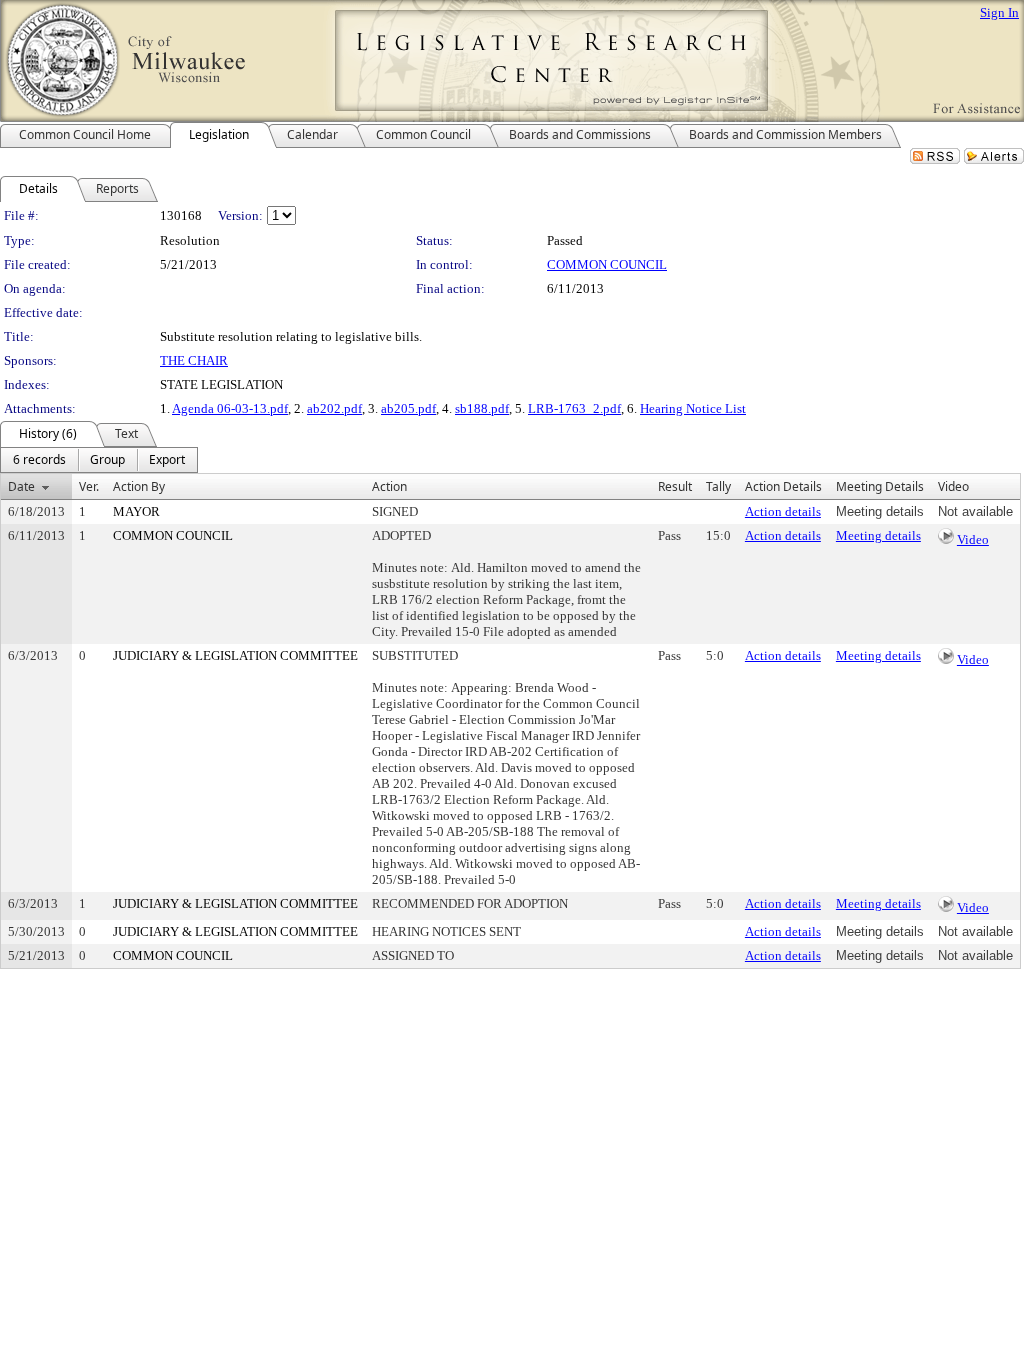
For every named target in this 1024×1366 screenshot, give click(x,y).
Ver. (89, 486)
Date (21, 486)
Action (389, 486)
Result (675, 486)
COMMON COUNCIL (607, 264)
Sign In (999, 12)
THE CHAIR (194, 360)
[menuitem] (39, 460)
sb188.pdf (482, 408)
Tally (718, 486)
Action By (139, 486)
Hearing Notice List (693, 408)
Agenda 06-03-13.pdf (230, 408)
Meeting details (878, 535)
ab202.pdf (334, 408)
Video (973, 539)
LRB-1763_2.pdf (574, 408)
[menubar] (99, 460)
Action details (783, 511)
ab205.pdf (408, 408)
